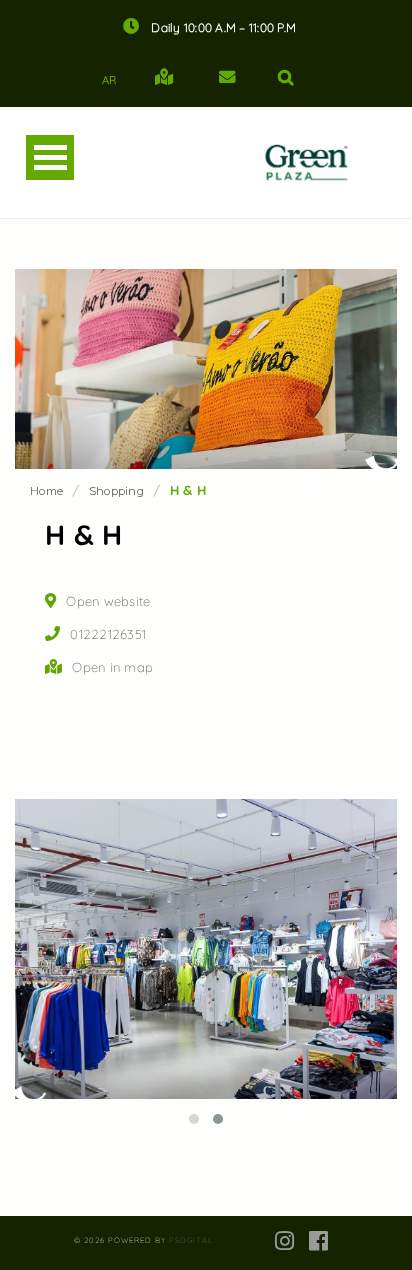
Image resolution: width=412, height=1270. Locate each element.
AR (109, 80)
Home (46, 491)
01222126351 (108, 634)
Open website (108, 601)
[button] (194, 1119)
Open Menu (50, 157)
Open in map (112, 667)
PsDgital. (192, 1240)
